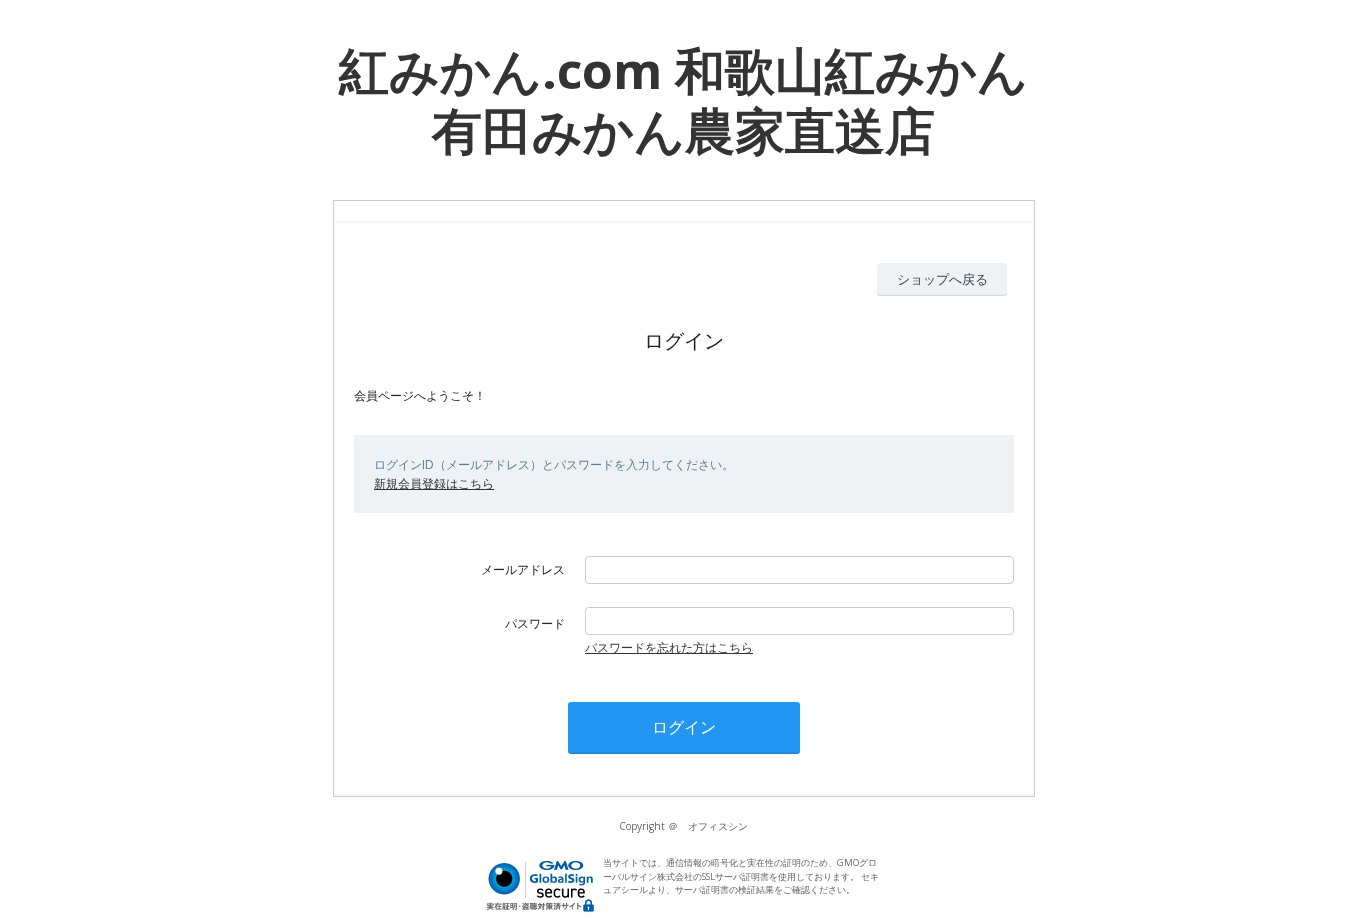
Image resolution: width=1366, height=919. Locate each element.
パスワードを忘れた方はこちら (669, 647)
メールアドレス (523, 569)
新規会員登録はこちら (434, 483)
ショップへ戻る (942, 279)
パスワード (535, 623)
